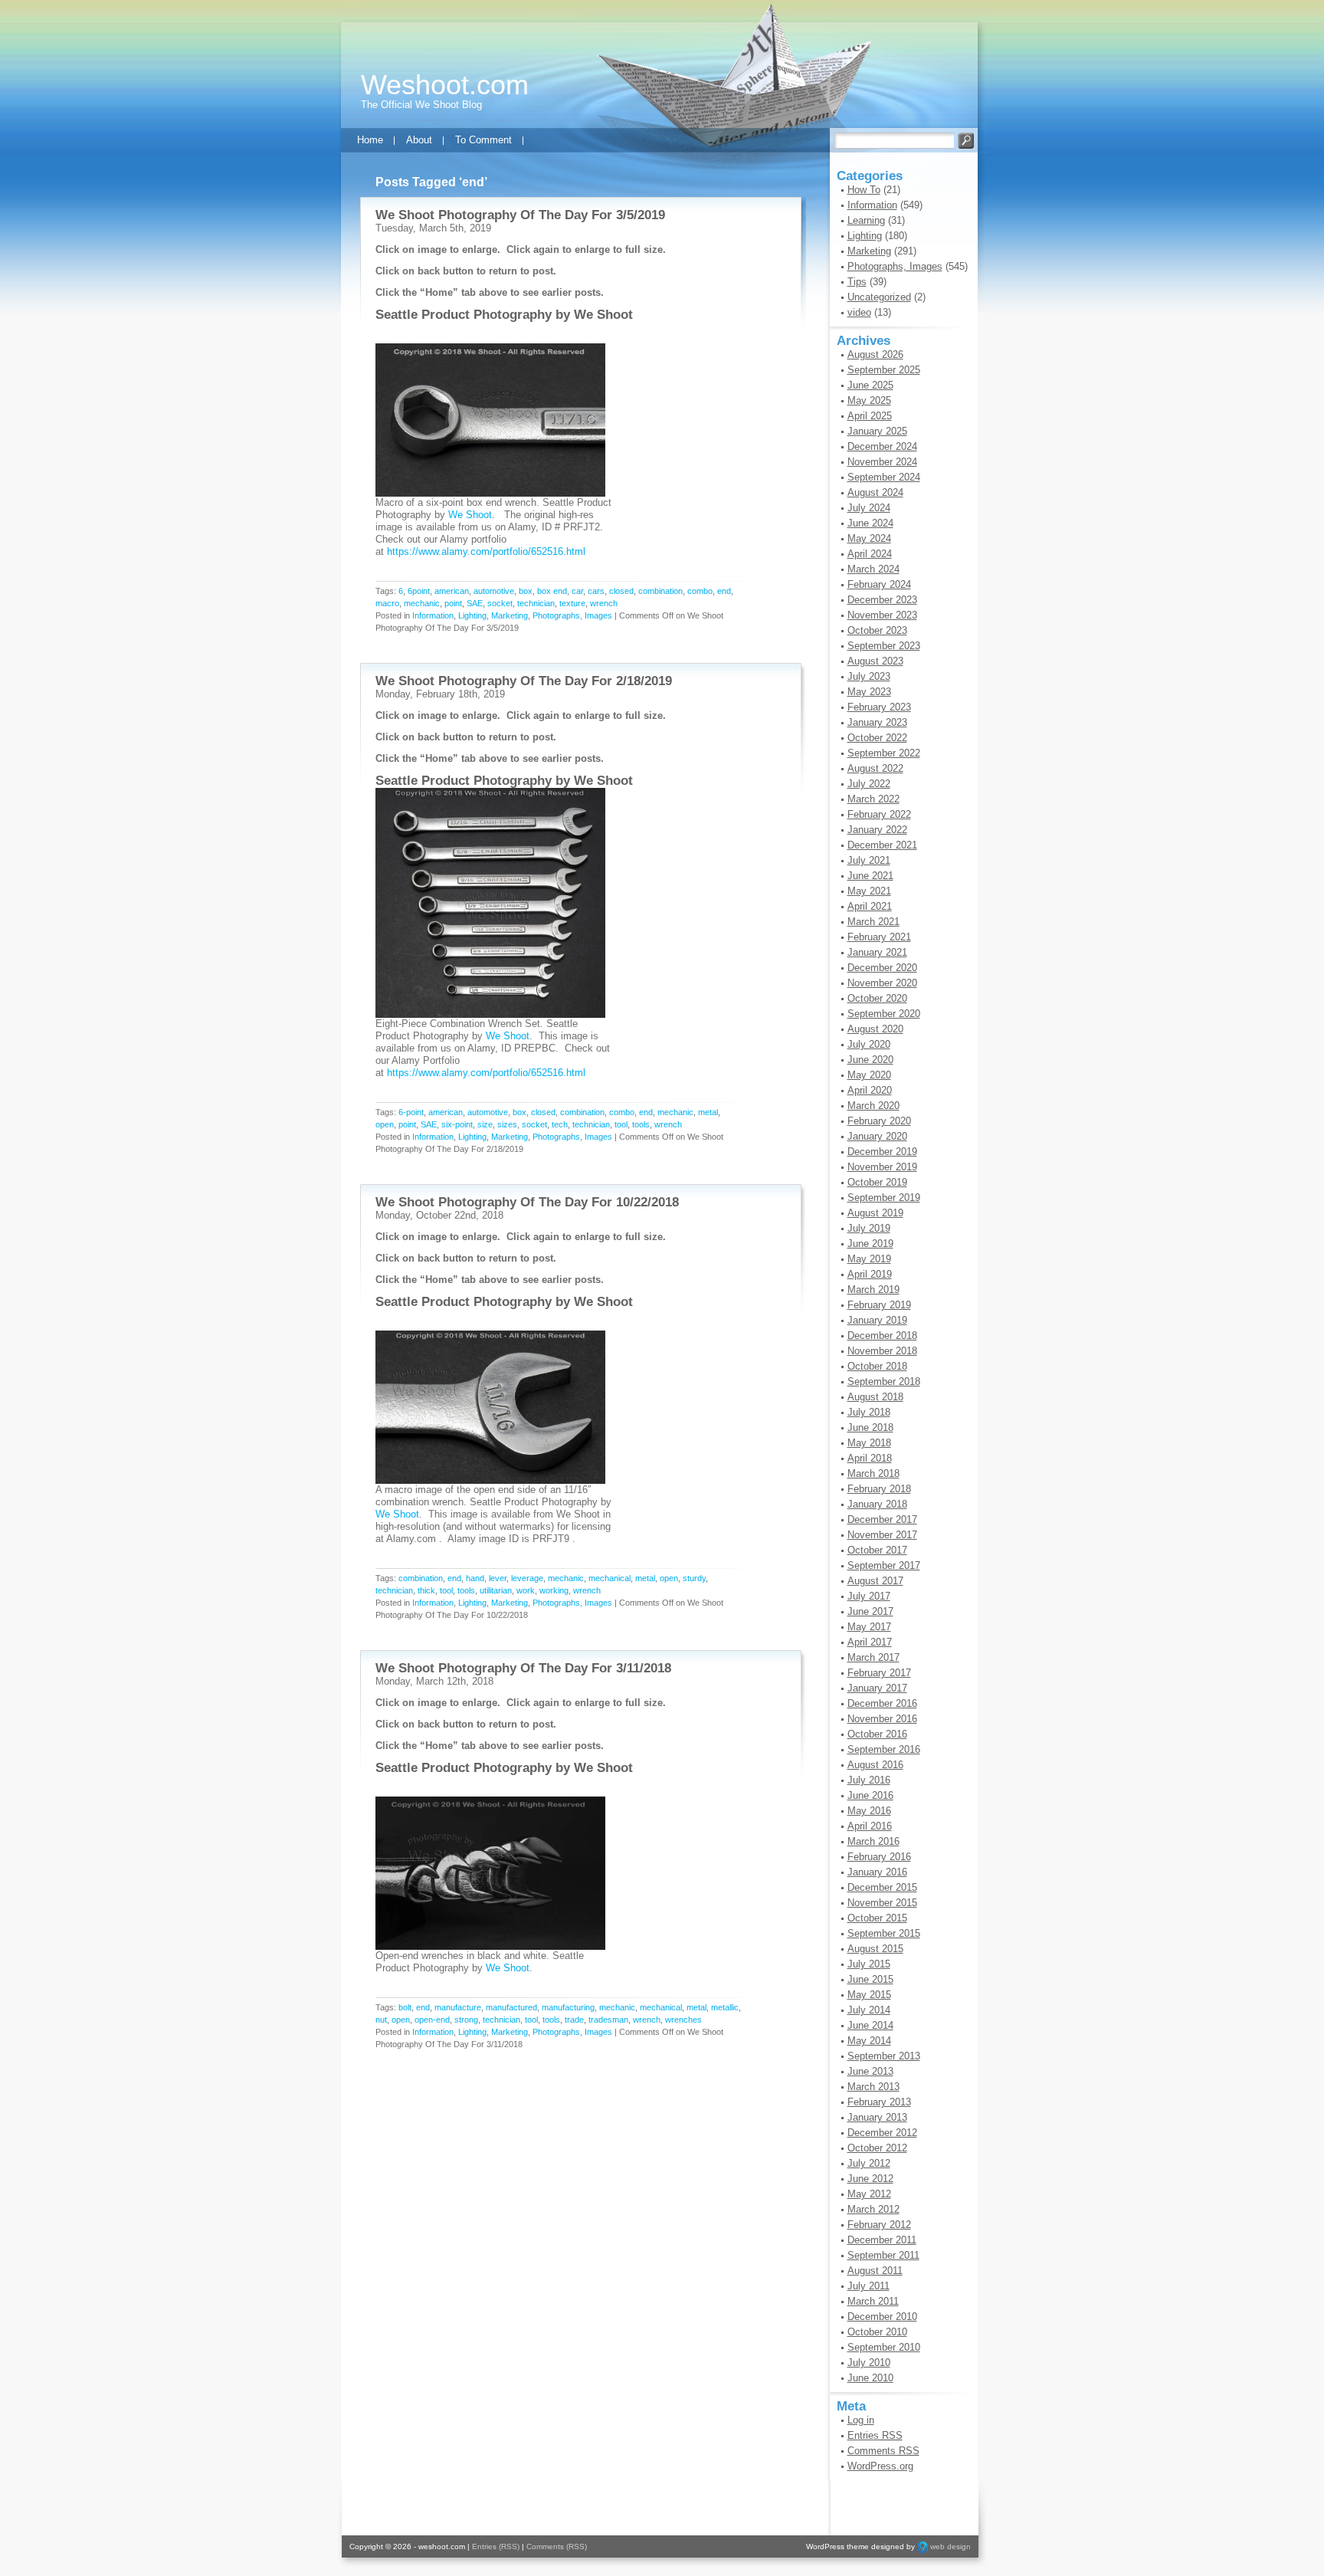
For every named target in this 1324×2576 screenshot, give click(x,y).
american (452, 591)
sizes (507, 1124)
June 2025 (870, 385)
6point (419, 591)
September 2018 (884, 1382)
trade (574, 2020)
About (419, 140)
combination (660, 591)
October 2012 (877, 2148)
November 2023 (882, 615)
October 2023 (877, 630)
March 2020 (873, 1106)
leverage (527, 1578)
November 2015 (882, 1903)
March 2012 (873, 2209)
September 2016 (884, 1749)
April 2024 (870, 554)
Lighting (472, 615)
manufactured (511, 2007)
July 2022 (869, 784)
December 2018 (882, 1336)
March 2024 (873, 569)
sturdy (694, 1578)
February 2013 (879, 2102)
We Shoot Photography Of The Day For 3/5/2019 (520, 215)
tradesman (608, 2020)
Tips (857, 282)
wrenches (683, 2020)
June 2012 (870, 2179)
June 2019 (870, 1244)
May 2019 (869, 1259)
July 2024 (869, 508)
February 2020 (879, 1121)
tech (560, 1124)
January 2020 (877, 1136)
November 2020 (882, 983)
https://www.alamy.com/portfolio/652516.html (486, 551)
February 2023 (879, 707)
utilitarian (496, 1590)
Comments (883, 2451)
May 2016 (869, 1811)
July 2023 (869, 676)
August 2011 (875, 2271)
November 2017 (882, 1535)
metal (708, 1112)
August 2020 (875, 1029)
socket (500, 603)
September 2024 (884, 477)
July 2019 (869, 1228)
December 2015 (882, 1887)
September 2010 (884, 2347)
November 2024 (882, 462)
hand (475, 1578)
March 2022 (873, 799)
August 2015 (875, 1949)
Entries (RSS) (496, 2546)
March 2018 (873, 1473)
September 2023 (884, 646)
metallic (725, 2007)
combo (700, 591)
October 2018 (877, 1366)
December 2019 (882, 1152)
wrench (604, 603)
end (724, 591)
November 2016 (882, 1719)
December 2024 (882, 446)
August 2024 (875, 492)
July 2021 (869, 860)
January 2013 (877, 2117)
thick (426, 1590)
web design (950, 2546)
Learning (866, 220)
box (526, 591)
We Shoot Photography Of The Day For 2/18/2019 (524, 681)
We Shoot (603, 315)
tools (641, 1124)
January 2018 (877, 1504)
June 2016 (870, 1795)
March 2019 (873, 1290)
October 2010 (877, 2332)
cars (596, 591)
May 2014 (869, 2041)
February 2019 (879, 1305)
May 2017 (869, 1627)
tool (621, 1124)
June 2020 (870, 1060)
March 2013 (873, 2087)
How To (864, 190)
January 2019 (877, 1320)
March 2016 (873, 1841)
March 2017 (873, 1657)
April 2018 (870, 1458)
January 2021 (877, 952)
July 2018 (869, 1412)
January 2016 (877, 1872)
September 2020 (884, 1014)
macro (387, 603)
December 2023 (882, 600)
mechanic (422, 603)
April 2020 (870, 1090)
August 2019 (875, 1213)
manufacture (458, 2007)
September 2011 (883, 2255)
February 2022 (879, 814)
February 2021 (879, 937)
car (577, 591)
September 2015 (884, 1933)
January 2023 (877, 722)
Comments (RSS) (557, 2546)
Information (433, 615)
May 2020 (869, 1075)
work (526, 1590)
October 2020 (877, 998)
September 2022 (884, 753)
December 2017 (882, 1519)
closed (621, 591)
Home (370, 140)
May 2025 (869, 400)
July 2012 (869, 2163)
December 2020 (882, 968)
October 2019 (877, 1182)
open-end (432, 2020)
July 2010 (869, 2363)
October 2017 (877, 1550)
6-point (411, 1112)
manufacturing (568, 2007)
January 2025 (877, 431)
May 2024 (869, 538)
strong (466, 2020)
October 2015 (877, 1918)
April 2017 (870, 1642)
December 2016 (882, 1703)
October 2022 (877, 738)
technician (536, 603)
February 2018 (879, 1489)
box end (552, 591)
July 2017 (869, 1596)
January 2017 (877, 1688)
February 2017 (879, 1673)
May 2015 (869, 1995)
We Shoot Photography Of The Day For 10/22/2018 (527, 1202)
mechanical (610, 1578)
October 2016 (877, 1734)
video (859, 312)
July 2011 (868, 2286)
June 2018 (870, 1427)
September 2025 (884, 370)
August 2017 (875, 1581)
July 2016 (869, 1780)
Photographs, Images (572, 615)
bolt (405, 2007)
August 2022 (875, 768)
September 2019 (884, 1198)
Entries (875, 2435)
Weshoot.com (445, 85)
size (485, 1124)
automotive (494, 591)
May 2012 (869, 2194)
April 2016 (870, 1826)
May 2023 (869, 692)
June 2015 (870, 1979)
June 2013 (870, 2071)
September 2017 (884, 1565)
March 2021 (873, 922)
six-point (457, 1124)
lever (498, 1578)
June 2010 (870, 2378)
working (554, 1590)
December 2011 (882, 2240)
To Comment (483, 140)
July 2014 (869, 2010)
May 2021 (869, 891)
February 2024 (879, 584)
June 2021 (870, 876)
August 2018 (875, 1397)
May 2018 (869, 1443)
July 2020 (869, 1044)
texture (572, 603)
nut (381, 2020)
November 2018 (882, 1351)
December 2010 (882, 2317)
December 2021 (882, 845)
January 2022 (877, 830)
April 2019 (870, 1274)
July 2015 (869, 1964)
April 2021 (870, 906)
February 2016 (879, 1857)
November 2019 (882, 1167)
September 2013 (884, 2056)
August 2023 (875, 661)
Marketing (510, 615)
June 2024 (870, 523)
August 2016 (875, 1765)
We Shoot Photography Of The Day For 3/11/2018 (523, 1668)
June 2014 (870, 2025)
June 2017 (870, 1611)
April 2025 (870, 416)
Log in (861, 2420)
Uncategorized (879, 297)
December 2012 (882, 2133)
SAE (475, 603)
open (385, 1124)
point (453, 603)
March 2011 (873, 2301)
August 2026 (875, 354)
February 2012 (879, 2225)
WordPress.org (880, 2466)
